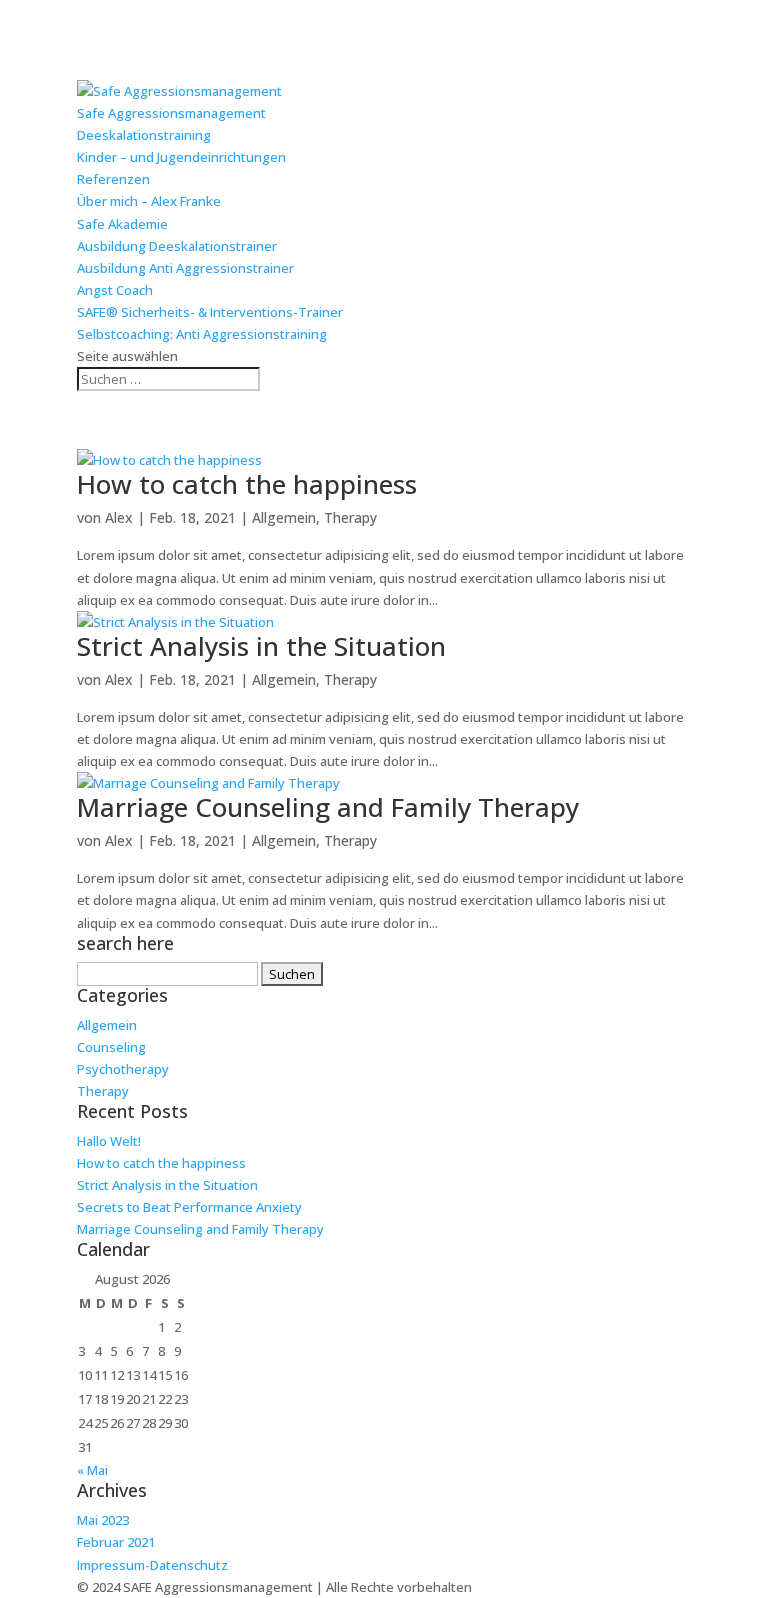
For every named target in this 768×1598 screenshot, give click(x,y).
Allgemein (284, 517)
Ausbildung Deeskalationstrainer (177, 246)
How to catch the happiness (247, 484)
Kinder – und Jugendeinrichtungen (181, 157)
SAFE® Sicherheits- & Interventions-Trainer (210, 312)
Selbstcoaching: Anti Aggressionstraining (202, 334)
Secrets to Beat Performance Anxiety (189, 1207)
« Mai (92, 1470)
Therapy (350, 517)
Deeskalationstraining (144, 135)
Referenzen (113, 179)
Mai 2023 (103, 1520)
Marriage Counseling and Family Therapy (328, 807)
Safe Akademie (122, 224)
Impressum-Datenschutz (152, 1565)
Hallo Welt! (109, 1141)
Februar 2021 (116, 1542)
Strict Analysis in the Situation (261, 646)
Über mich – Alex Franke (149, 201)
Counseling (111, 1047)
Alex (119, 517)
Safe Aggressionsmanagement (171, 113)
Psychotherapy (123, 1069)
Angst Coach (115, 290)
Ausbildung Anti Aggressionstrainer (185, 268)
